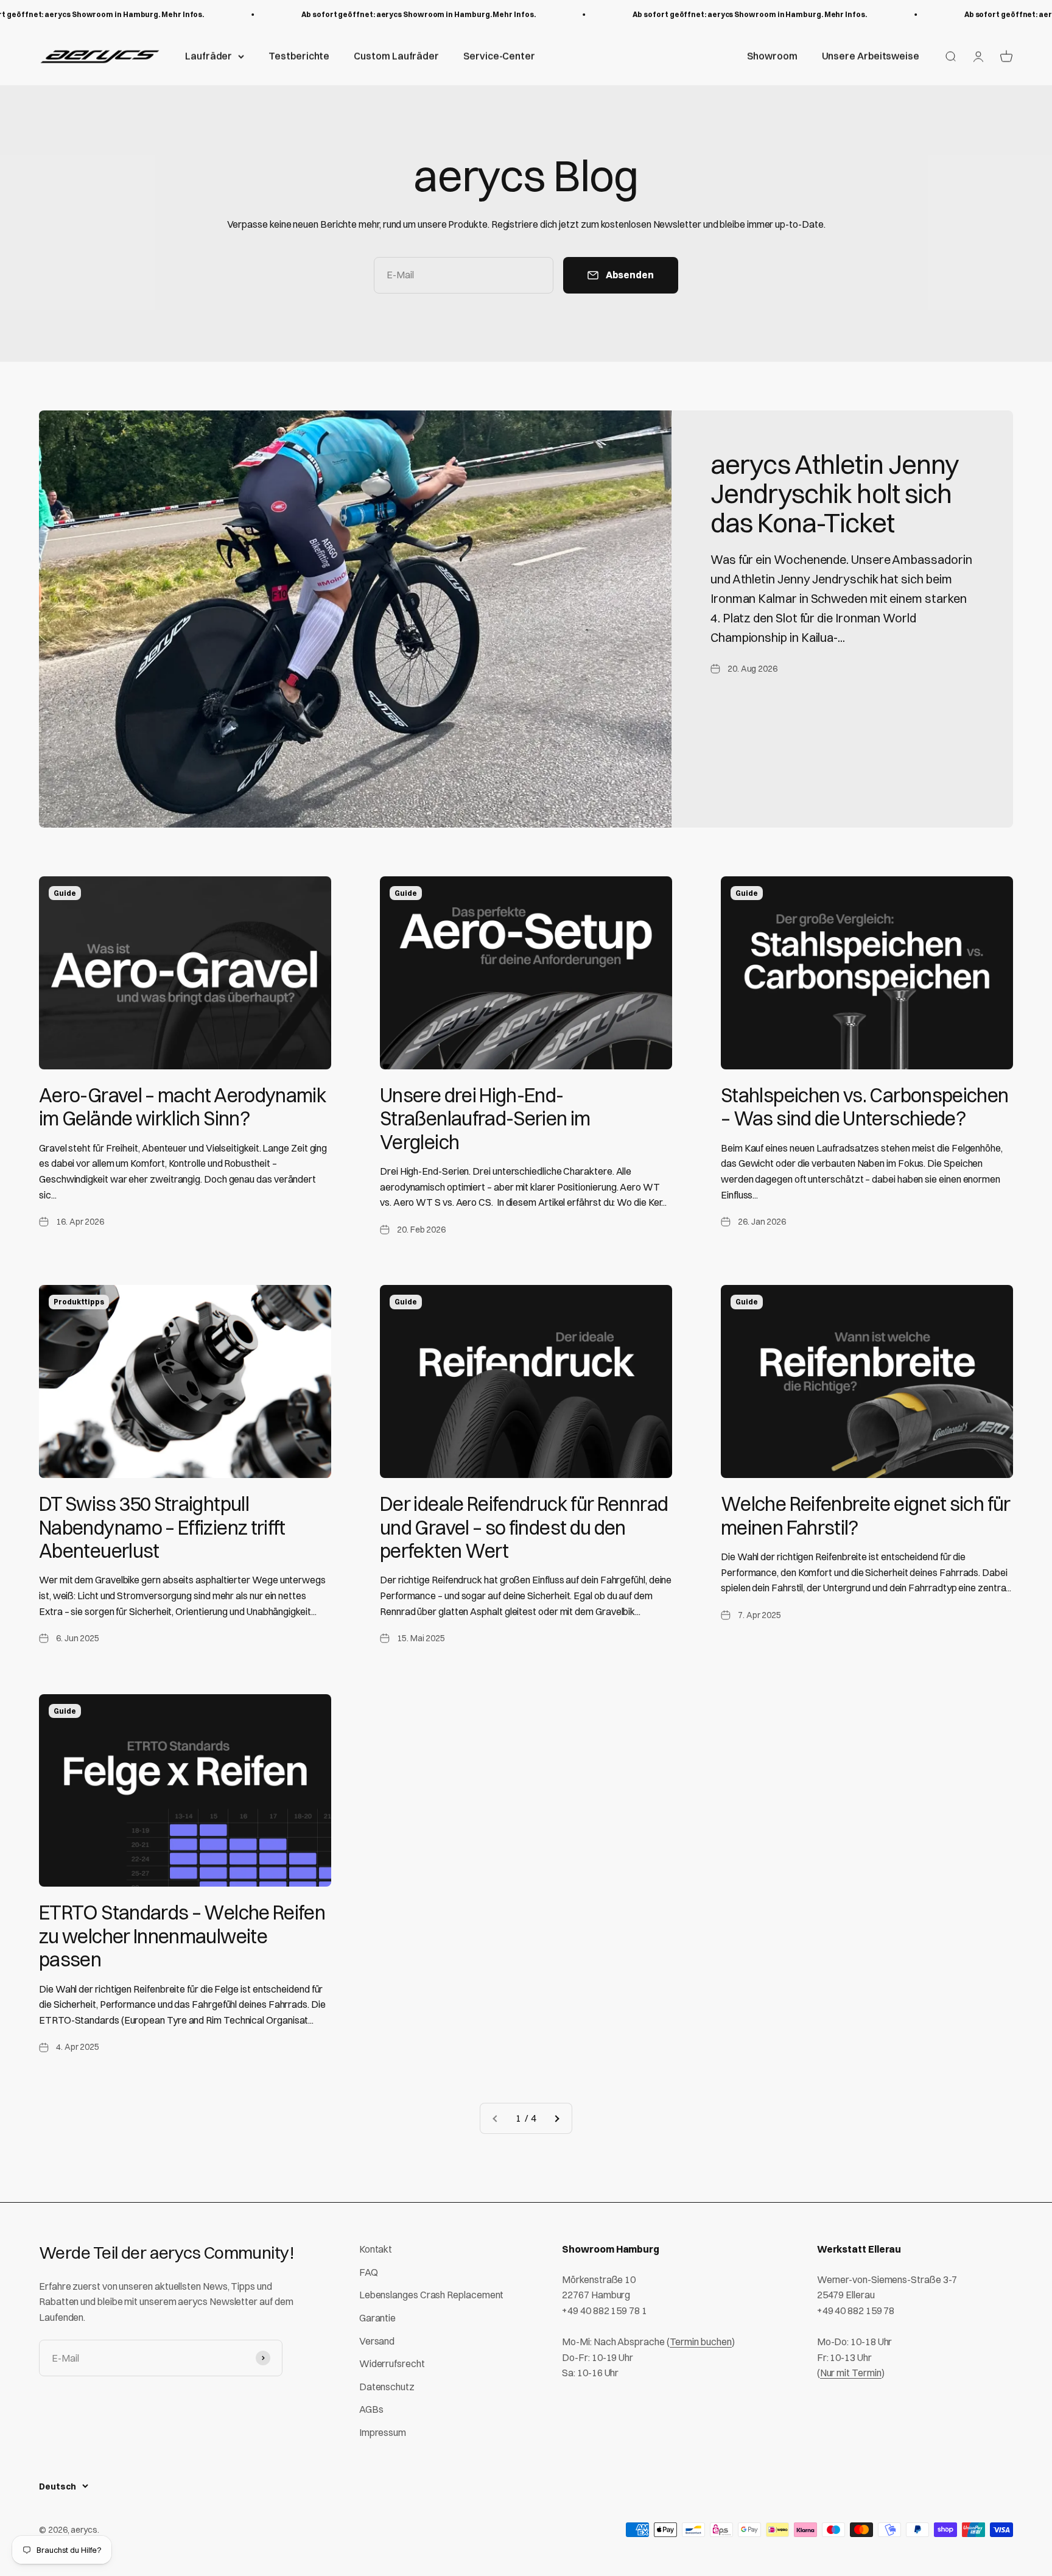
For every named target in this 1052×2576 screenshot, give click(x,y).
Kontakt (376, 2249)
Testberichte (299, 56)
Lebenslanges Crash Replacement (432, 2295)
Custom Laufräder (396, 56)
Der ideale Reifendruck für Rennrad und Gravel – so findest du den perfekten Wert (524, 1527)
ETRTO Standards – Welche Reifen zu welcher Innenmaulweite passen (182, 1936)
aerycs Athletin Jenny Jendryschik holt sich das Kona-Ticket (835, 494)
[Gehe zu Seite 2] (556, 2119)
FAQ (369, 2272)
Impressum (383, 2432)
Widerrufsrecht (392, 2363)
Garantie (377, 2318)
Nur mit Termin (851, 2373)
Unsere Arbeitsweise (871, 56)
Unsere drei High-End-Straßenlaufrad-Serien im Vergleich (485, 1119)
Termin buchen (701, 2342)
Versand (377, 2341)
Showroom (772, 56)
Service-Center (499, 56)
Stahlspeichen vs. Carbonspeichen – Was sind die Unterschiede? (865, 1107)
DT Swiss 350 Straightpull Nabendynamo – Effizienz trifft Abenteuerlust (162, 1527)
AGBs (371, 2409)
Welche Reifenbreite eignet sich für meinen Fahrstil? (866, 1515)
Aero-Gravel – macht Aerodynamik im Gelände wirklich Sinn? (183, 1107)
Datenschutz (387, 2387)
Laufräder (209, 56)
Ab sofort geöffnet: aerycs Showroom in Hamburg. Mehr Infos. (385, 14)
